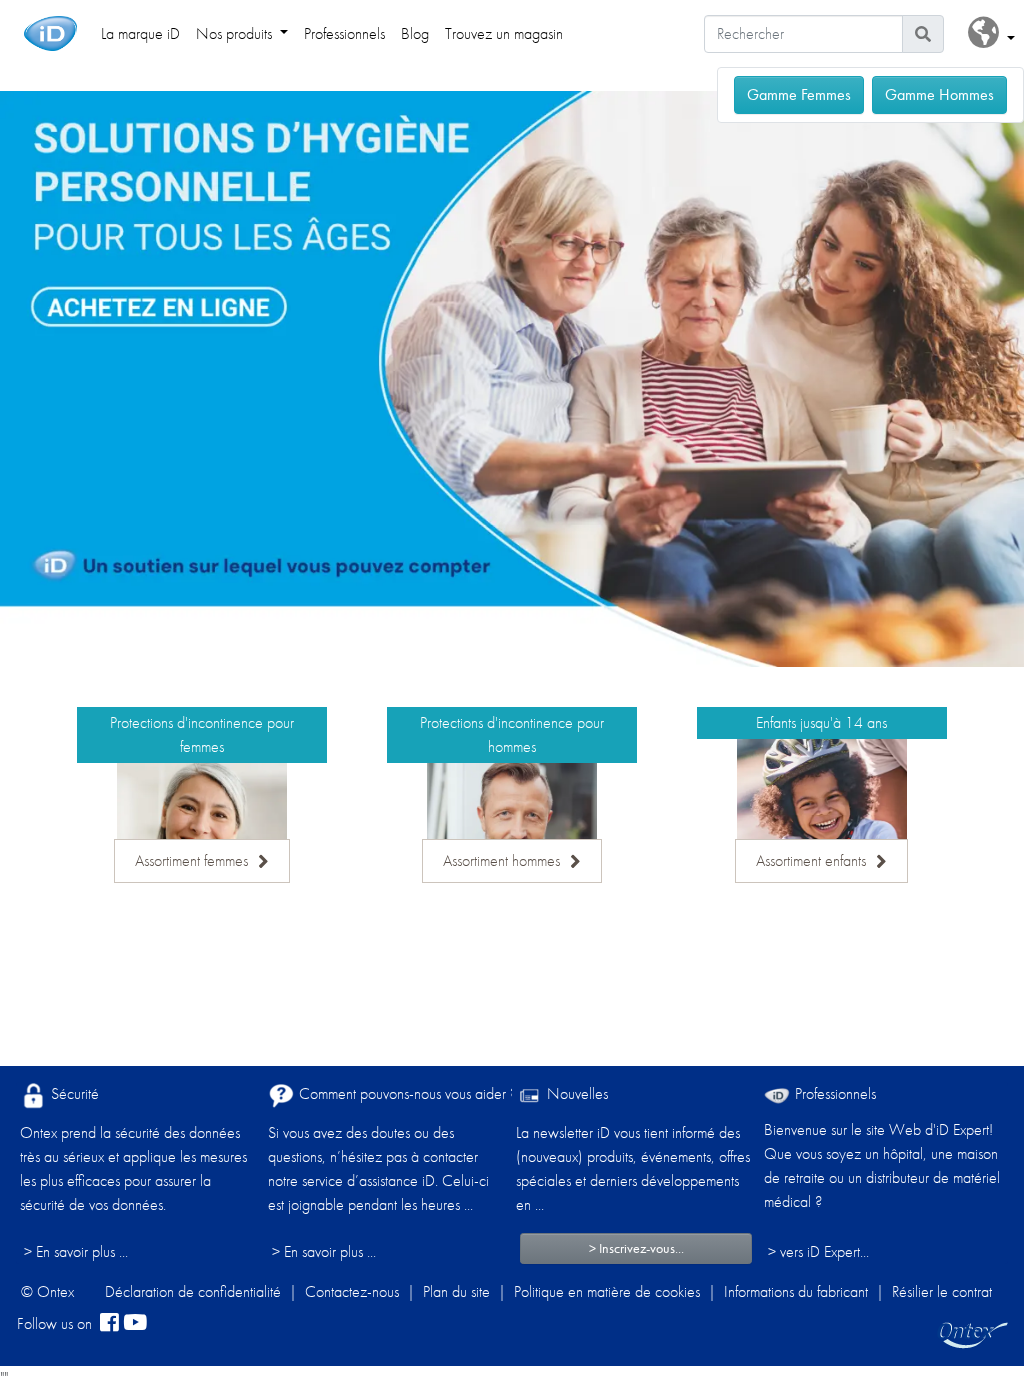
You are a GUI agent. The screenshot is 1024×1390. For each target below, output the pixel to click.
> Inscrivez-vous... (636, 1248)
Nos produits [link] (236, 33)
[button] (991, 33)
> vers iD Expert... (818, 1251)
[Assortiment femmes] (202, 817)
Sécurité (73, 1093)
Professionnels (833, 1093)
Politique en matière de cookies (607, 1291)
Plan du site (456, 1291)
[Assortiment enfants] (822, 793)
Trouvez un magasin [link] (504, 33)
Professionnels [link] (344, 33)
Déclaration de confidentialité (193, 1291)
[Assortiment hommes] (512, 817)
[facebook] (109, 1324)
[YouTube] (135, 1324)
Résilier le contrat (942, 1291)
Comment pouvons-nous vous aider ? (406, 1093)
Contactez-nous (352, 1291)
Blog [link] (415, 33)
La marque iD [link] (140, 33)
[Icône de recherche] (923, 34)
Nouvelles (575, 1093)
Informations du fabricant (796, 1291)
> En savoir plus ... (76, 1251)
